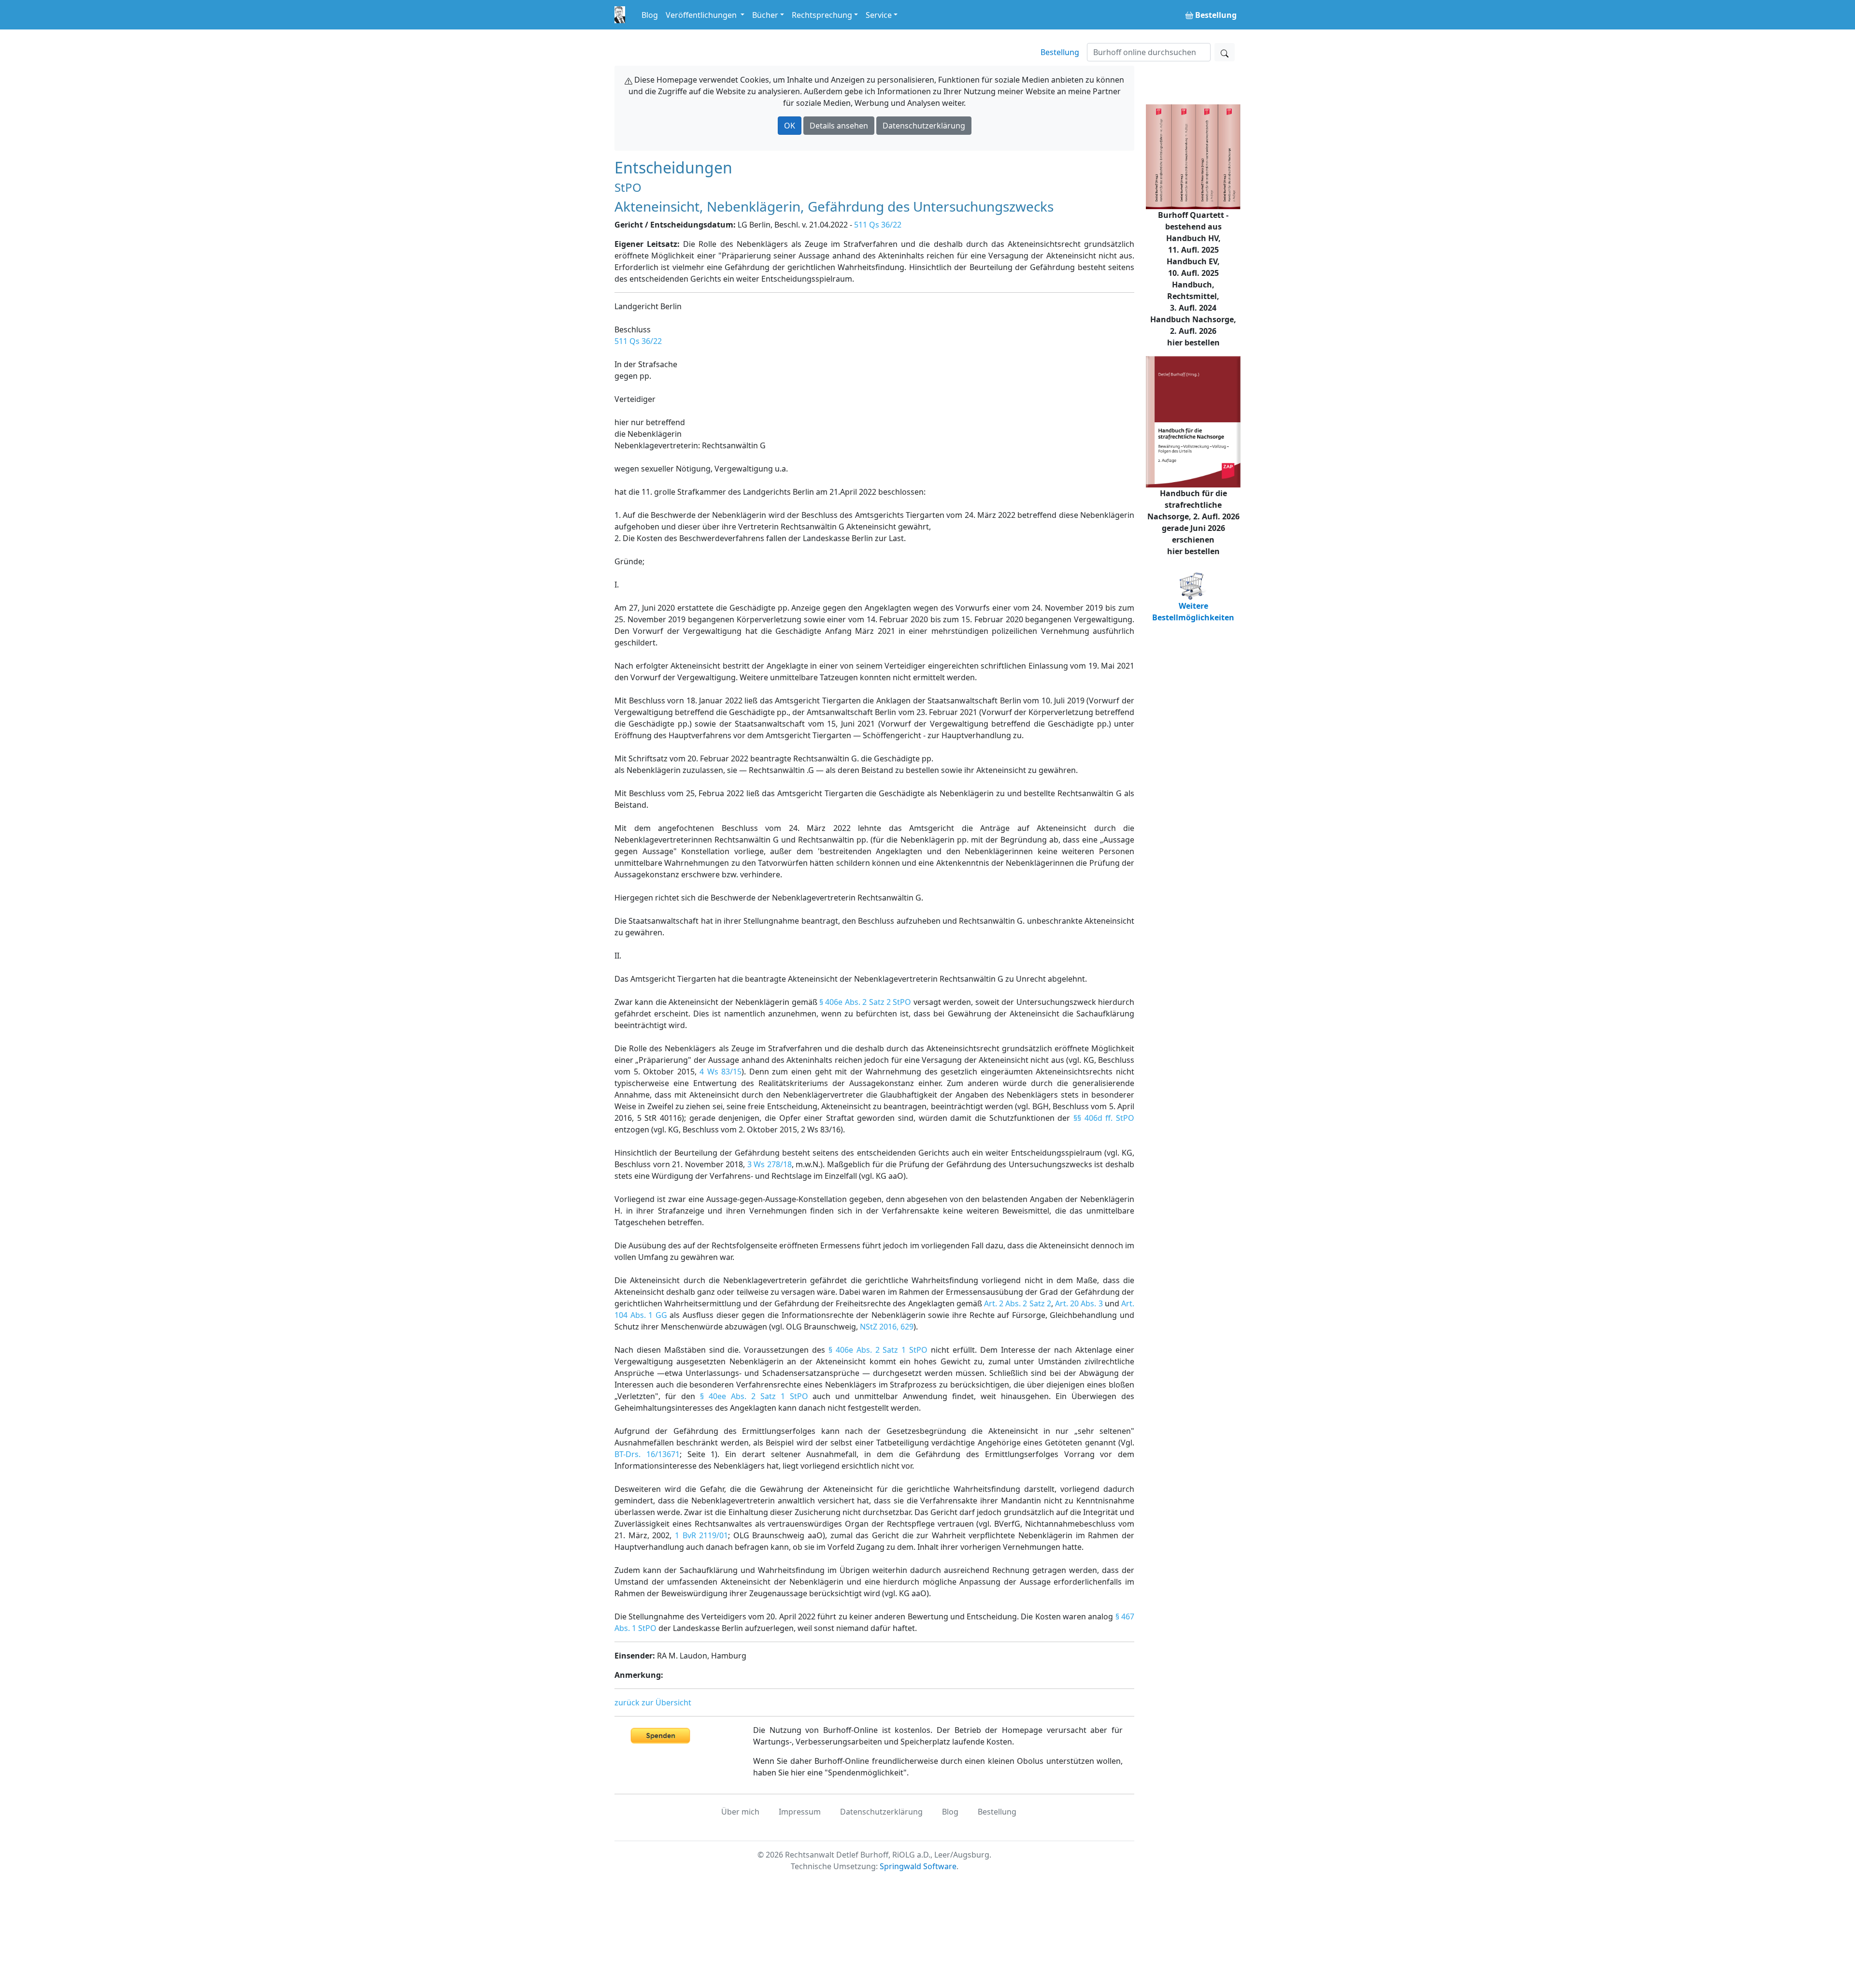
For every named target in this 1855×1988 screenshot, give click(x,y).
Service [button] (879, 15)
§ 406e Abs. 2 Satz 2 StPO (865, 1002)
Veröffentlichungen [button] (702, 15)
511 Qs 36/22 (878, 225)
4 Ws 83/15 (721, 1072)
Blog (650, 15)
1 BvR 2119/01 (701, 1535)
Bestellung (1060, 52)
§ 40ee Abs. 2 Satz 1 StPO (754, 1396)
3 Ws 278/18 (770, 1164)
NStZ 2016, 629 (887, 1327)
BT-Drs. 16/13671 (647, 1454)
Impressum (800, 1812)
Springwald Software (918, 1866)
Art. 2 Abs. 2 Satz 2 (1018, 1303)
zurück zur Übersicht (653, 1702)
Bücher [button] (765, 15)
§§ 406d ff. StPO (1104, 1118)
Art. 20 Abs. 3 (1079, 1303)
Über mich (740, 1812)
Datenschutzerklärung (924, 126)
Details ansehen (839, 126)
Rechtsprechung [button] (822, 15)
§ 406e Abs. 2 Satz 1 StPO (878, 1350)
